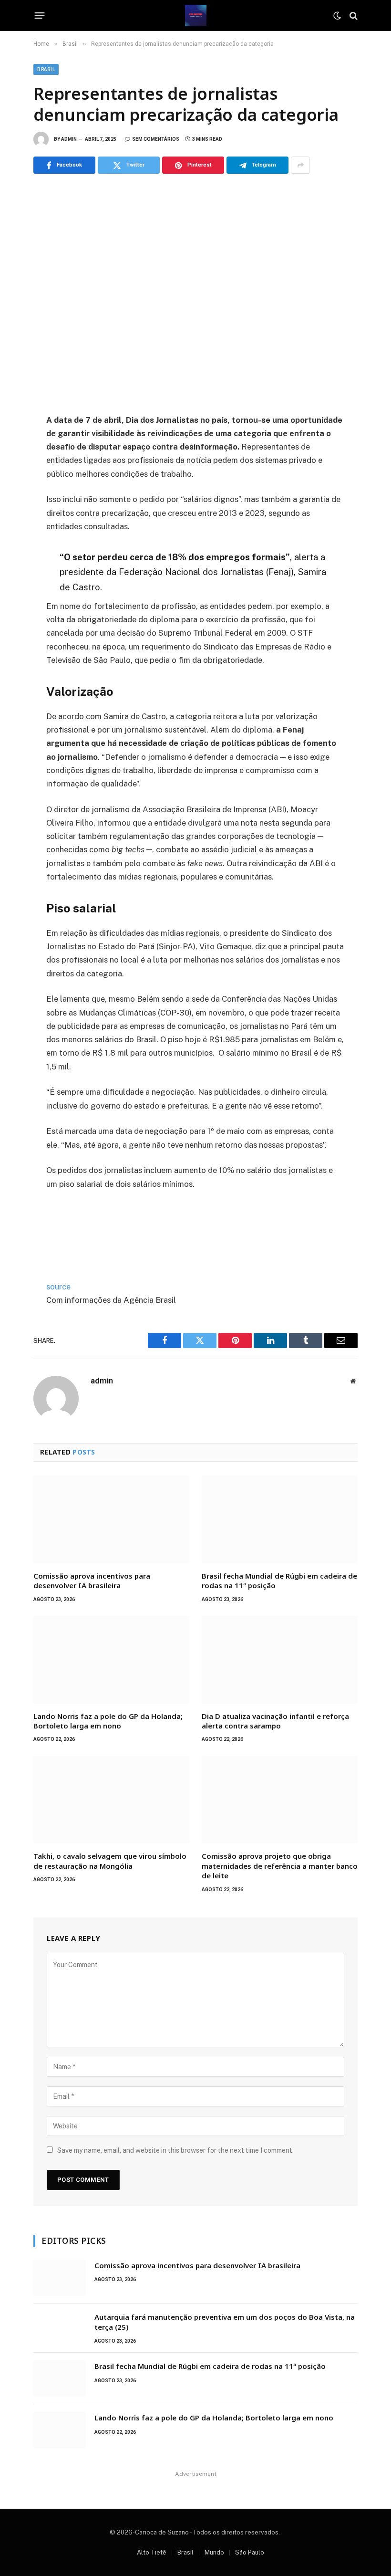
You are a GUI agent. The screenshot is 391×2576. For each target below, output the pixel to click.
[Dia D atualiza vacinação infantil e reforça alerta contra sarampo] (280, 1660)
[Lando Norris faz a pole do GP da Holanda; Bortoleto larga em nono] (111, 1660)
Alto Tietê (152, 2552)
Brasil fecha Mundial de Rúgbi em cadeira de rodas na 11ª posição (279, 1581)
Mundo (214, 2552)
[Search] (353, 16)
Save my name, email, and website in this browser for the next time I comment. (175, 2150)
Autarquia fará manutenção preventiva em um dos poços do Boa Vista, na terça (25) (225, 2322)
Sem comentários (156, 139)
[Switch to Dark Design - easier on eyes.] (337, 16)
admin (69, 139)
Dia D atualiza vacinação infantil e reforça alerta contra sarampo (275, 1721)
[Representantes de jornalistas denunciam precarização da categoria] (195, 292)
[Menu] (40, 16)
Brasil (46, 69)
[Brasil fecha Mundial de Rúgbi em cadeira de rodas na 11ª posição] (280, 1519)
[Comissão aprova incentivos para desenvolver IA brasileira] (111, 1519)
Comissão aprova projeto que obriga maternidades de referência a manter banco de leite (280, 1866)
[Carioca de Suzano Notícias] (196, 16)
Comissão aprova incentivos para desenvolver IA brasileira (92, 1581)
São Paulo (250, 2552)
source (58, 1287)
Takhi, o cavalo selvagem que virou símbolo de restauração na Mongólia (110, 1861)
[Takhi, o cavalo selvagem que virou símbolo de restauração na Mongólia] (111, 1800)
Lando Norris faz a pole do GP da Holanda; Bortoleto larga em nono (108, 1721)
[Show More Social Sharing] (300, 165)
